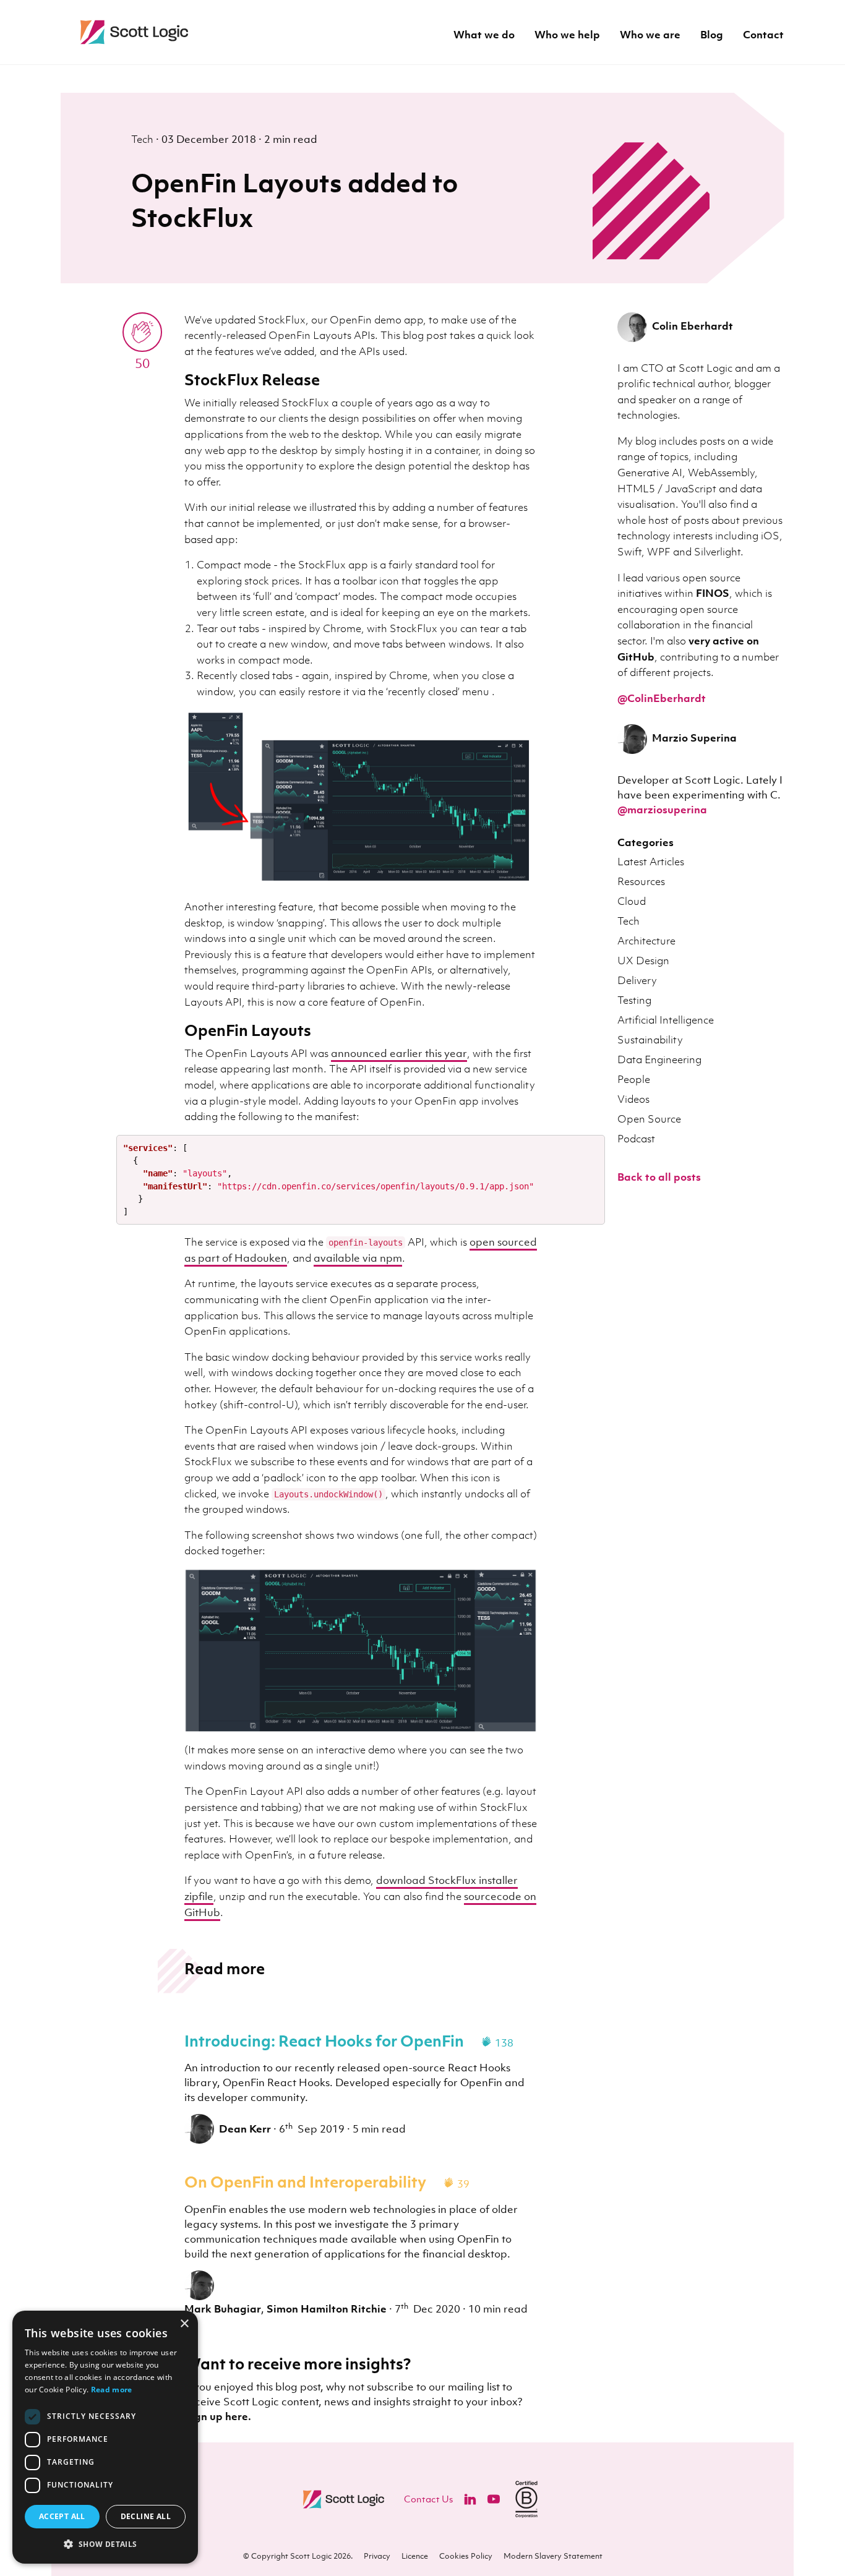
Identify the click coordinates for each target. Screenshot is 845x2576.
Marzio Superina (694, 738)
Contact (763, 36)
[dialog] (105, 2437)
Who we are (650, 36)
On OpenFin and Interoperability (305, 2181)
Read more (112, 2390)
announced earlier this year (399, 1053)
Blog (712, 36)
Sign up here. (218, 2416)
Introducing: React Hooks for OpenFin (324, 2040)
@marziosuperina (662, 810)
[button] (105, 2544)
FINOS (713, 593)
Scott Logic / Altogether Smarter (215, 32)
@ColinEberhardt (662, 698)
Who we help (567, 36)
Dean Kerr (245, 2129)
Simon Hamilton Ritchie (327, 2309)
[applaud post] (142, 332)
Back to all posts (659, 1177)
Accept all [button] (62, 2516)
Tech (144, 139)
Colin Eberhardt (693, 326)
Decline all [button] (146, 2516)
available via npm (358, 1258)
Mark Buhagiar (223, 2309)
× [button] (184, 2324)
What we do (484, 36)
